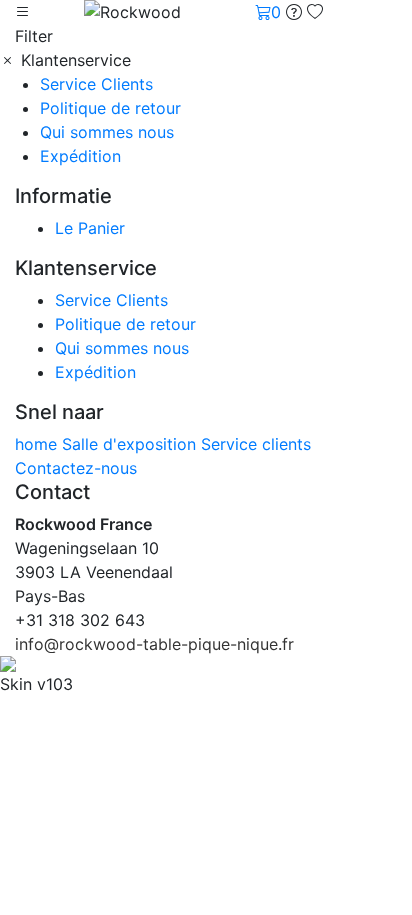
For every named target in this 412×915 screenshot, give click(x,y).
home (38, 444)
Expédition (80, 156)
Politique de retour (110, 108)
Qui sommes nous (107, 132)
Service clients (256, 444)
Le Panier (90, 228)
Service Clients (96, 84)
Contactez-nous (76, 468)
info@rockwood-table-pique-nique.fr (154, 644)
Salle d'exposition (131, 444)
